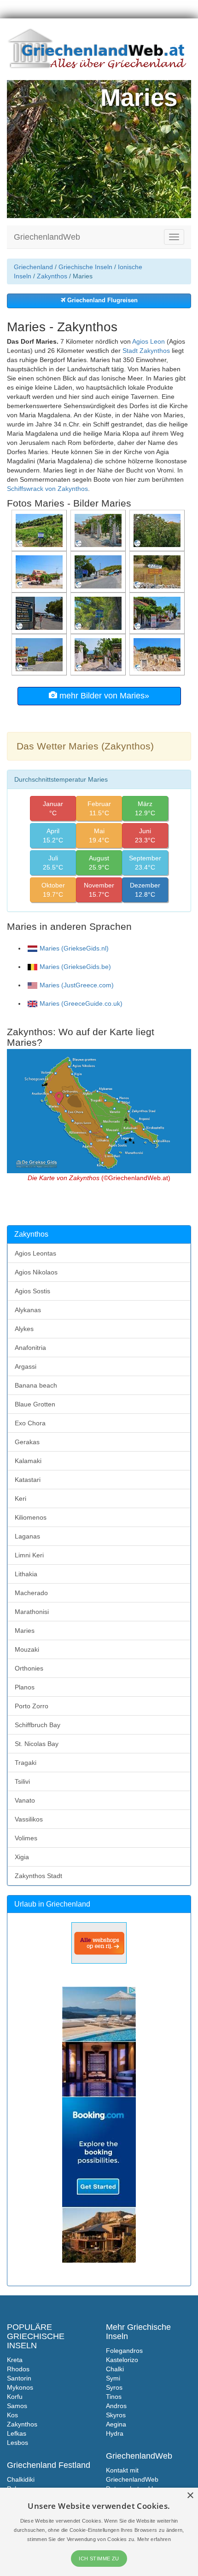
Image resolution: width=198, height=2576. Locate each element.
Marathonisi (32, 1612)
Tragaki (26, 1763)
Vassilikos (29, 1819)
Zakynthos (52, 276)
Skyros (116, 2415)
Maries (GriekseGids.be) (75, 967)
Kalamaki (28, 1461)
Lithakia (26, 1574)
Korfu (15, 2397)
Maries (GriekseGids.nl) (74, 948)
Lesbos (17, 2443)
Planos (25, 1687)
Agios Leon (148, 341)
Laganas (27, 1536)
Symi (113, 2378)
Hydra (115, 2433)
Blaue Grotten (35, 1404)
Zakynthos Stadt (38, 1876)
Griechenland (33, 267)
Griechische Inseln (85, 267)
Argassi (26, 1366)
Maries (25, 1631)
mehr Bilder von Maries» (103, 696)
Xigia (22, 1857)
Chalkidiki (21, 2479)
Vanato (25, 1800)
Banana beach (36, 1385)
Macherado (31, 1593)
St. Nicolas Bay (37, 1744)
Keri (20, 1498)
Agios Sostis (32, 1291)
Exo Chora (30, 1423)
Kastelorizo (122, 2360)
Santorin (19, 2378)
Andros (116, 2406)
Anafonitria (30, 1348)
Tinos (114, 2397)
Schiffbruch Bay (38, 1725)
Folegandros (124, 2351)
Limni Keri (29, 1555)
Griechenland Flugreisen (102, 300)
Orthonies (29, 1668)
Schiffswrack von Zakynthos (47, 489)
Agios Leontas (35, 1253)
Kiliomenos (31, 1517)
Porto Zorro (32, 1706)
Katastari (28, 1480)
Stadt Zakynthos (146, 351)
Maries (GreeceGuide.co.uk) (81, 1003)
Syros (114, 2387)
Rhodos (18, 2369)
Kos (12, 2415)
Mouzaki (27, 1649)
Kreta (15, 2360)
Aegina (116, 2424)
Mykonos (20, 2387)
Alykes (24, 1329)
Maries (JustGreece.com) (77, 985)
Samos (17, 2406)
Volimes (26, 1838)
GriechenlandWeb (47, 237)
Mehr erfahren (154, 2539)
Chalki (115, 2369)
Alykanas (28, 1310)
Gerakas (27, 1442)
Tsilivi (22, 1781)
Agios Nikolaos (36, 1272)
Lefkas (17, 2433)
